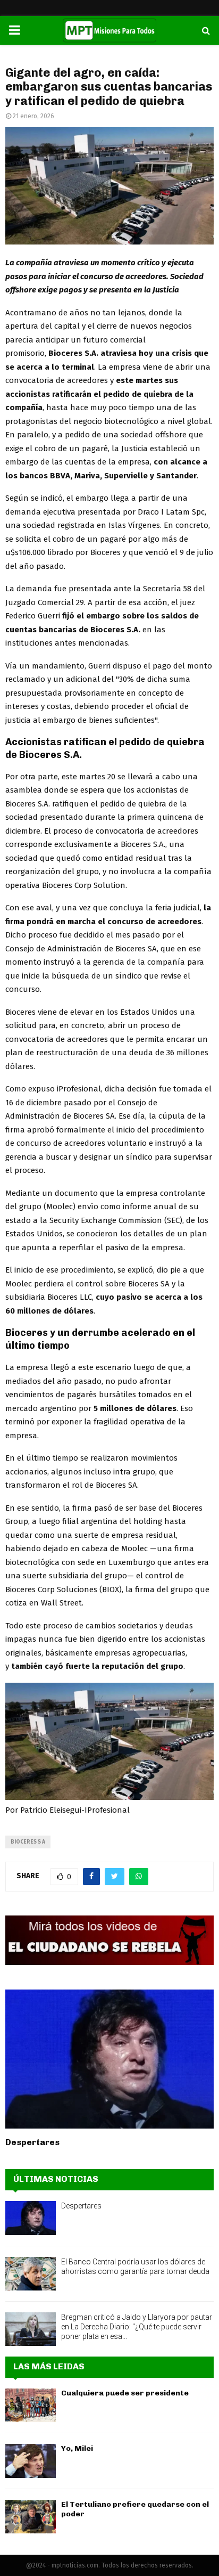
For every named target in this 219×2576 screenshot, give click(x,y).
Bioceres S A (28, 1842)
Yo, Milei (77, 2448)
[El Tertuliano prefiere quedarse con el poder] (31, 2517)
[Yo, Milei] (31, 2461)
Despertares (32, 2142)
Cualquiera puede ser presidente (125, 2393)
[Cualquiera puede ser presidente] (31, 2405)
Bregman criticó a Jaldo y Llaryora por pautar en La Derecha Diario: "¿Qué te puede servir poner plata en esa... (137, 2327)
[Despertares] (109, 2059)
